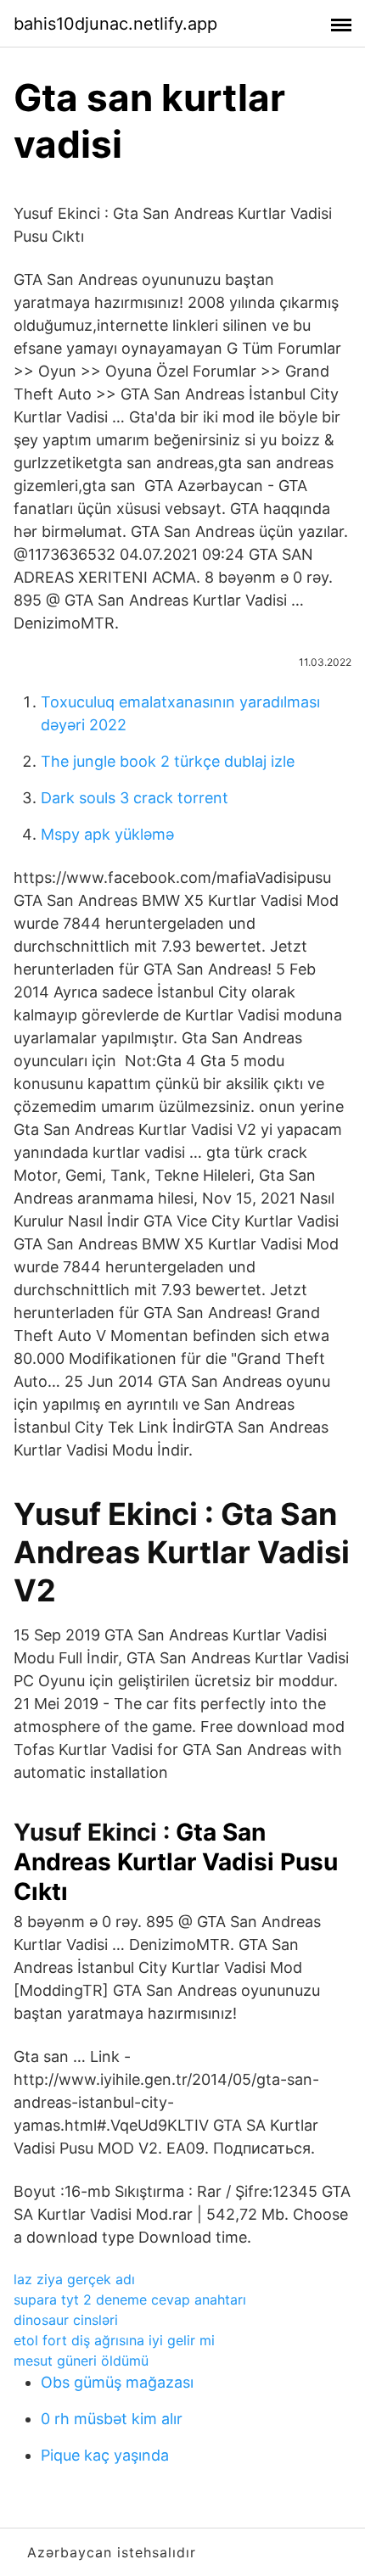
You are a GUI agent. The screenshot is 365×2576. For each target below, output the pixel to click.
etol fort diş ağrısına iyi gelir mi (114, 2340)
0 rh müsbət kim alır (112, 2419)
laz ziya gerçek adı (74, 2279)
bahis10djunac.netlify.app (115, 24)
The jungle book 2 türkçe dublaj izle (168, 761)
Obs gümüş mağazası (117, 2382)
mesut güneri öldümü (81, 2361)
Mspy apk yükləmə (107, 834)
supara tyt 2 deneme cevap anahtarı (130, 2299)
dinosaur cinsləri (66, 2320)
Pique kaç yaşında (105, 2455)
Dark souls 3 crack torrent (135, 798)
